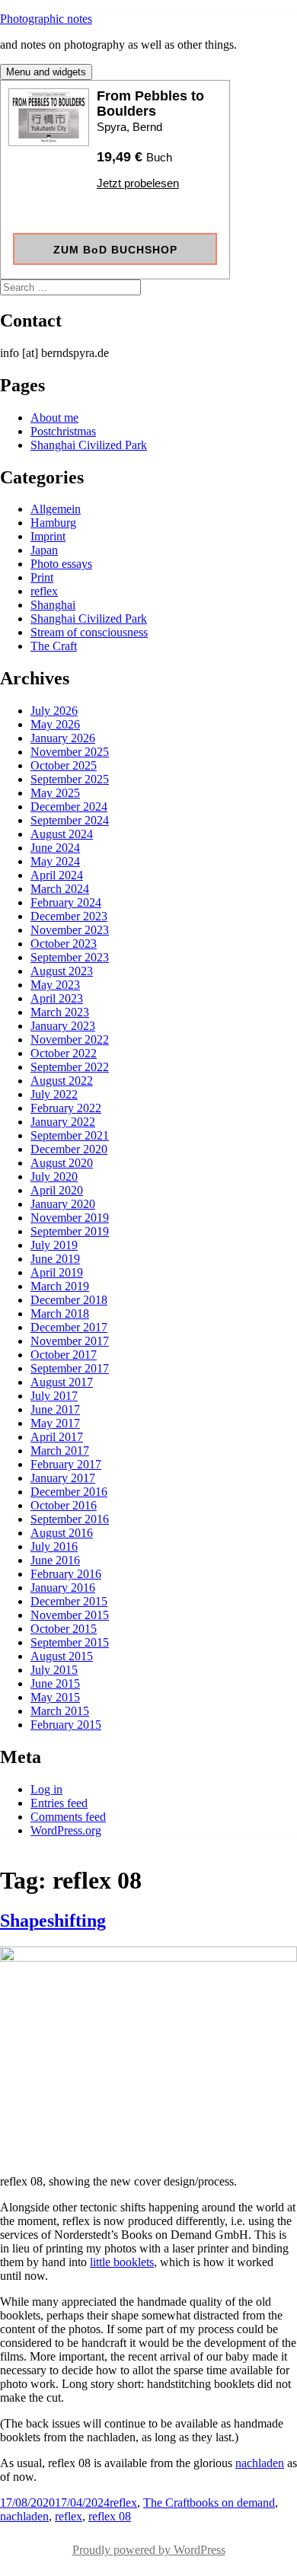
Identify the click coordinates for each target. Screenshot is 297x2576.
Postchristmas (63, 431)
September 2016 (70, 1519)
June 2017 (55, 1409)
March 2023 (60, 1012)
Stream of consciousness (89, 632)
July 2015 (54, 1670)
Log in (46, 1789)
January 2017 (63, 1478)
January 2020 (63, 1204)
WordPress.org (66, 1830)
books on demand (232, 2503)
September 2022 (70, 1067)
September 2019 (70, 1231)
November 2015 (70, 1615)
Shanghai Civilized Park (89, 445)
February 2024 (66, 902)
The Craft (54, 646)
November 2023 (70, 930)
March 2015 (60, 1711)
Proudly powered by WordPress (149, 2550)
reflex (44, 591)
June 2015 (55, 1683)
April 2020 (57, 1190)
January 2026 (63, 738)
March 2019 (60, 1286)
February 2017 (66, 1464)
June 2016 (55, 1560)
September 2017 (70, 1368)
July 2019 (54, 1245)
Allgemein (56, 509)
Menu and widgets (46, 72)
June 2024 (55, 848)
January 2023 (63, 1026)
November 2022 (70, 1039)
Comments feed (68, 1817)
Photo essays (61, 564)
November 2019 (70, 1218)
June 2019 (55, 1259)
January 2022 (63, 1122)
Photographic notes (46, 19)
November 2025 (70, 752)
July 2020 (54, 1176)
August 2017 (62, 1382)
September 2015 (70, 1642)
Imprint (48, 536)
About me (54, 418)
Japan (44, 550)
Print (42, 577)
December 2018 (69, 1300)
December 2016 (69, 1492)
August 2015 (62, 1656)
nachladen (260, 2463)
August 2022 (62, 1081)
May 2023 (55, 985)
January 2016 (63, 1588)
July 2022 (54, 1094)
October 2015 (64, 1629)
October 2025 (64, 765)
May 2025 (55, 793)
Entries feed (59, 1803)
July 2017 (54, 1396)
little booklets (122, 2262)
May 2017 (55, 1423)
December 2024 (69, 807)
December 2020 (69, 1149)
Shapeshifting (53, 1921)
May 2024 (55, 861)
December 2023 (69, 916)
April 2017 (57, 1437)
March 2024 (60, 889)
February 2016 (66, 1574)
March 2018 (60, 1314)
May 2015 (55, 1697)
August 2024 (62, 834)
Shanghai (53, 605)
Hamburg (53, 523)
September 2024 (70, 820)
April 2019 (57, 1272)
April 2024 (57, 875)
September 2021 (70, 1135)
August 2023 (62, 971)
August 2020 (62, 1163)
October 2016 (64, 1505)
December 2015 (69, 1601)
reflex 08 (110, 2516)
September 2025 (70, 779)
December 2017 (69, 1327)
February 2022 (66, 1108)
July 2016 (54, 1546)
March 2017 (60, 1451)
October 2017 (64, 1355)
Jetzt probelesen (138, 183)
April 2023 (57, 998)
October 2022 (64, 1053)
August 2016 (62, 1533)
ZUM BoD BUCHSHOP (115, 250)
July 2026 (54, 711)
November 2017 (70, 1341)
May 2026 (55, 724)
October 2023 (64, 944)
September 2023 (70, 957)
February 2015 (66, 1725)
